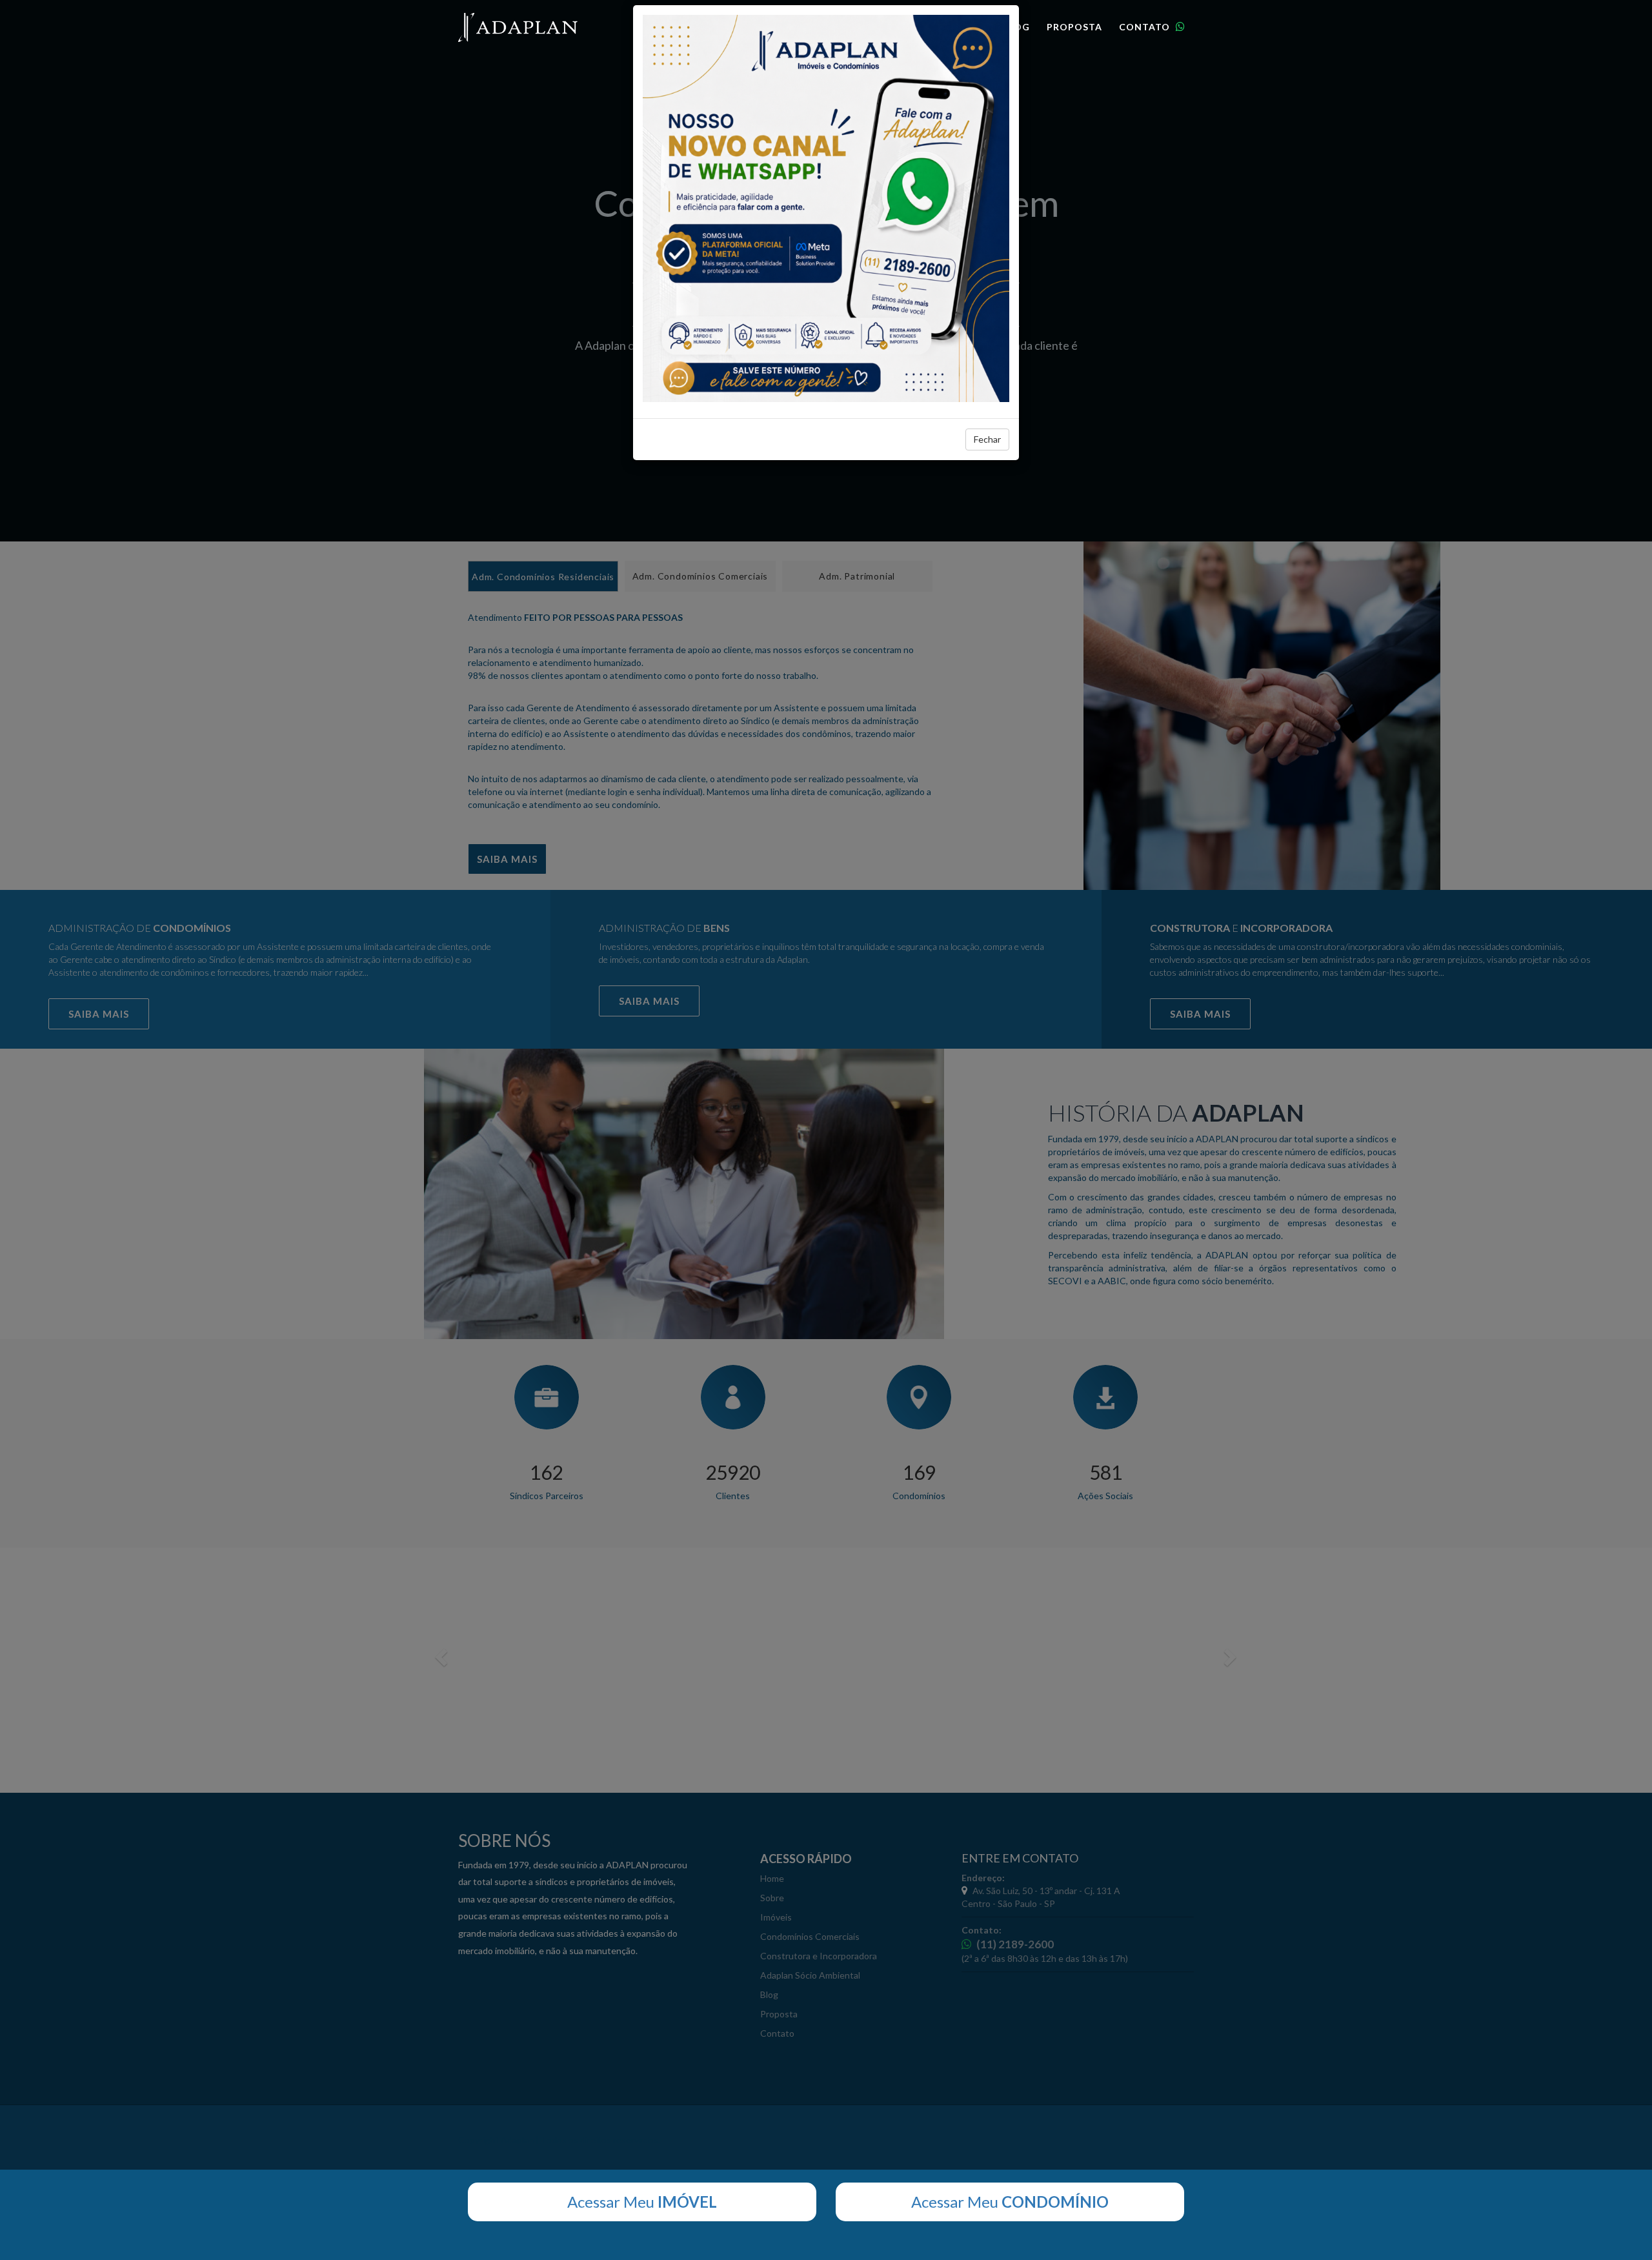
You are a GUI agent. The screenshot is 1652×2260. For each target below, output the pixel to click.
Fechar (987, 439)
